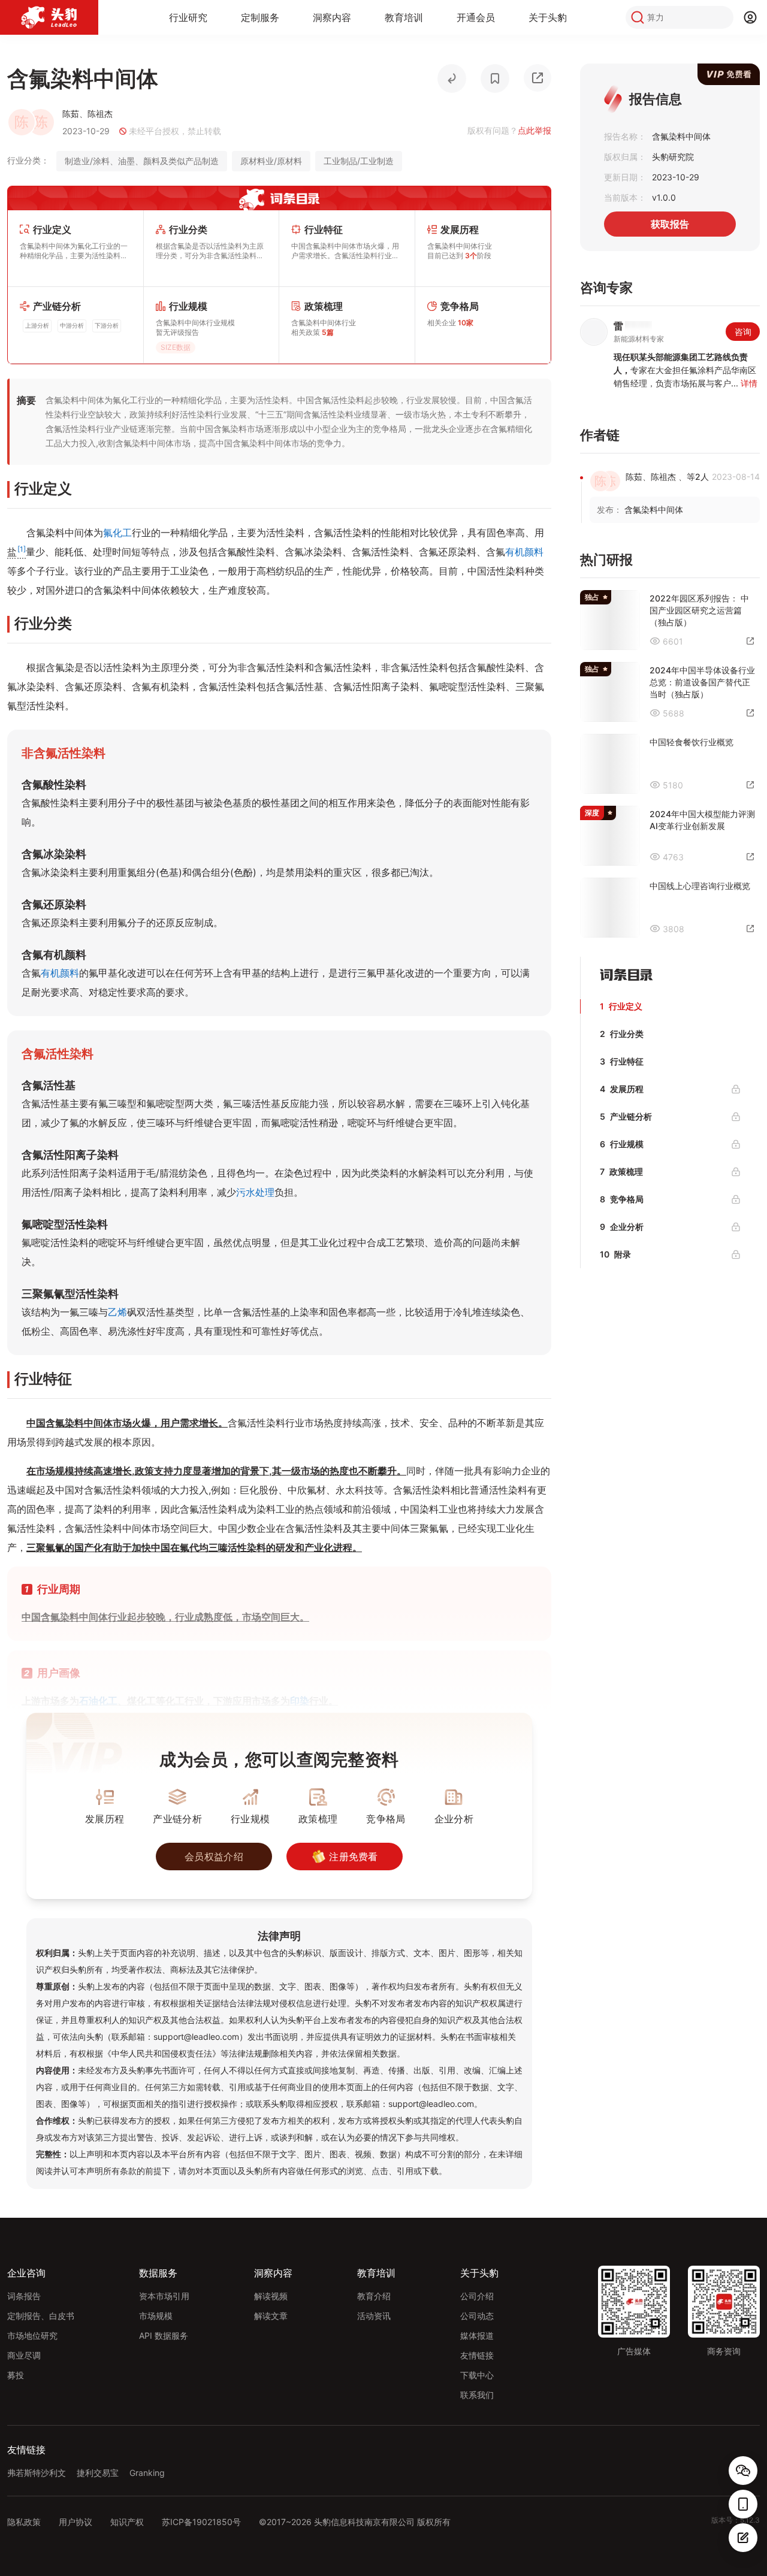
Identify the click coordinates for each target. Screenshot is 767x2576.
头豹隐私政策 (525, 1399)
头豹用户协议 (475, 1399)
